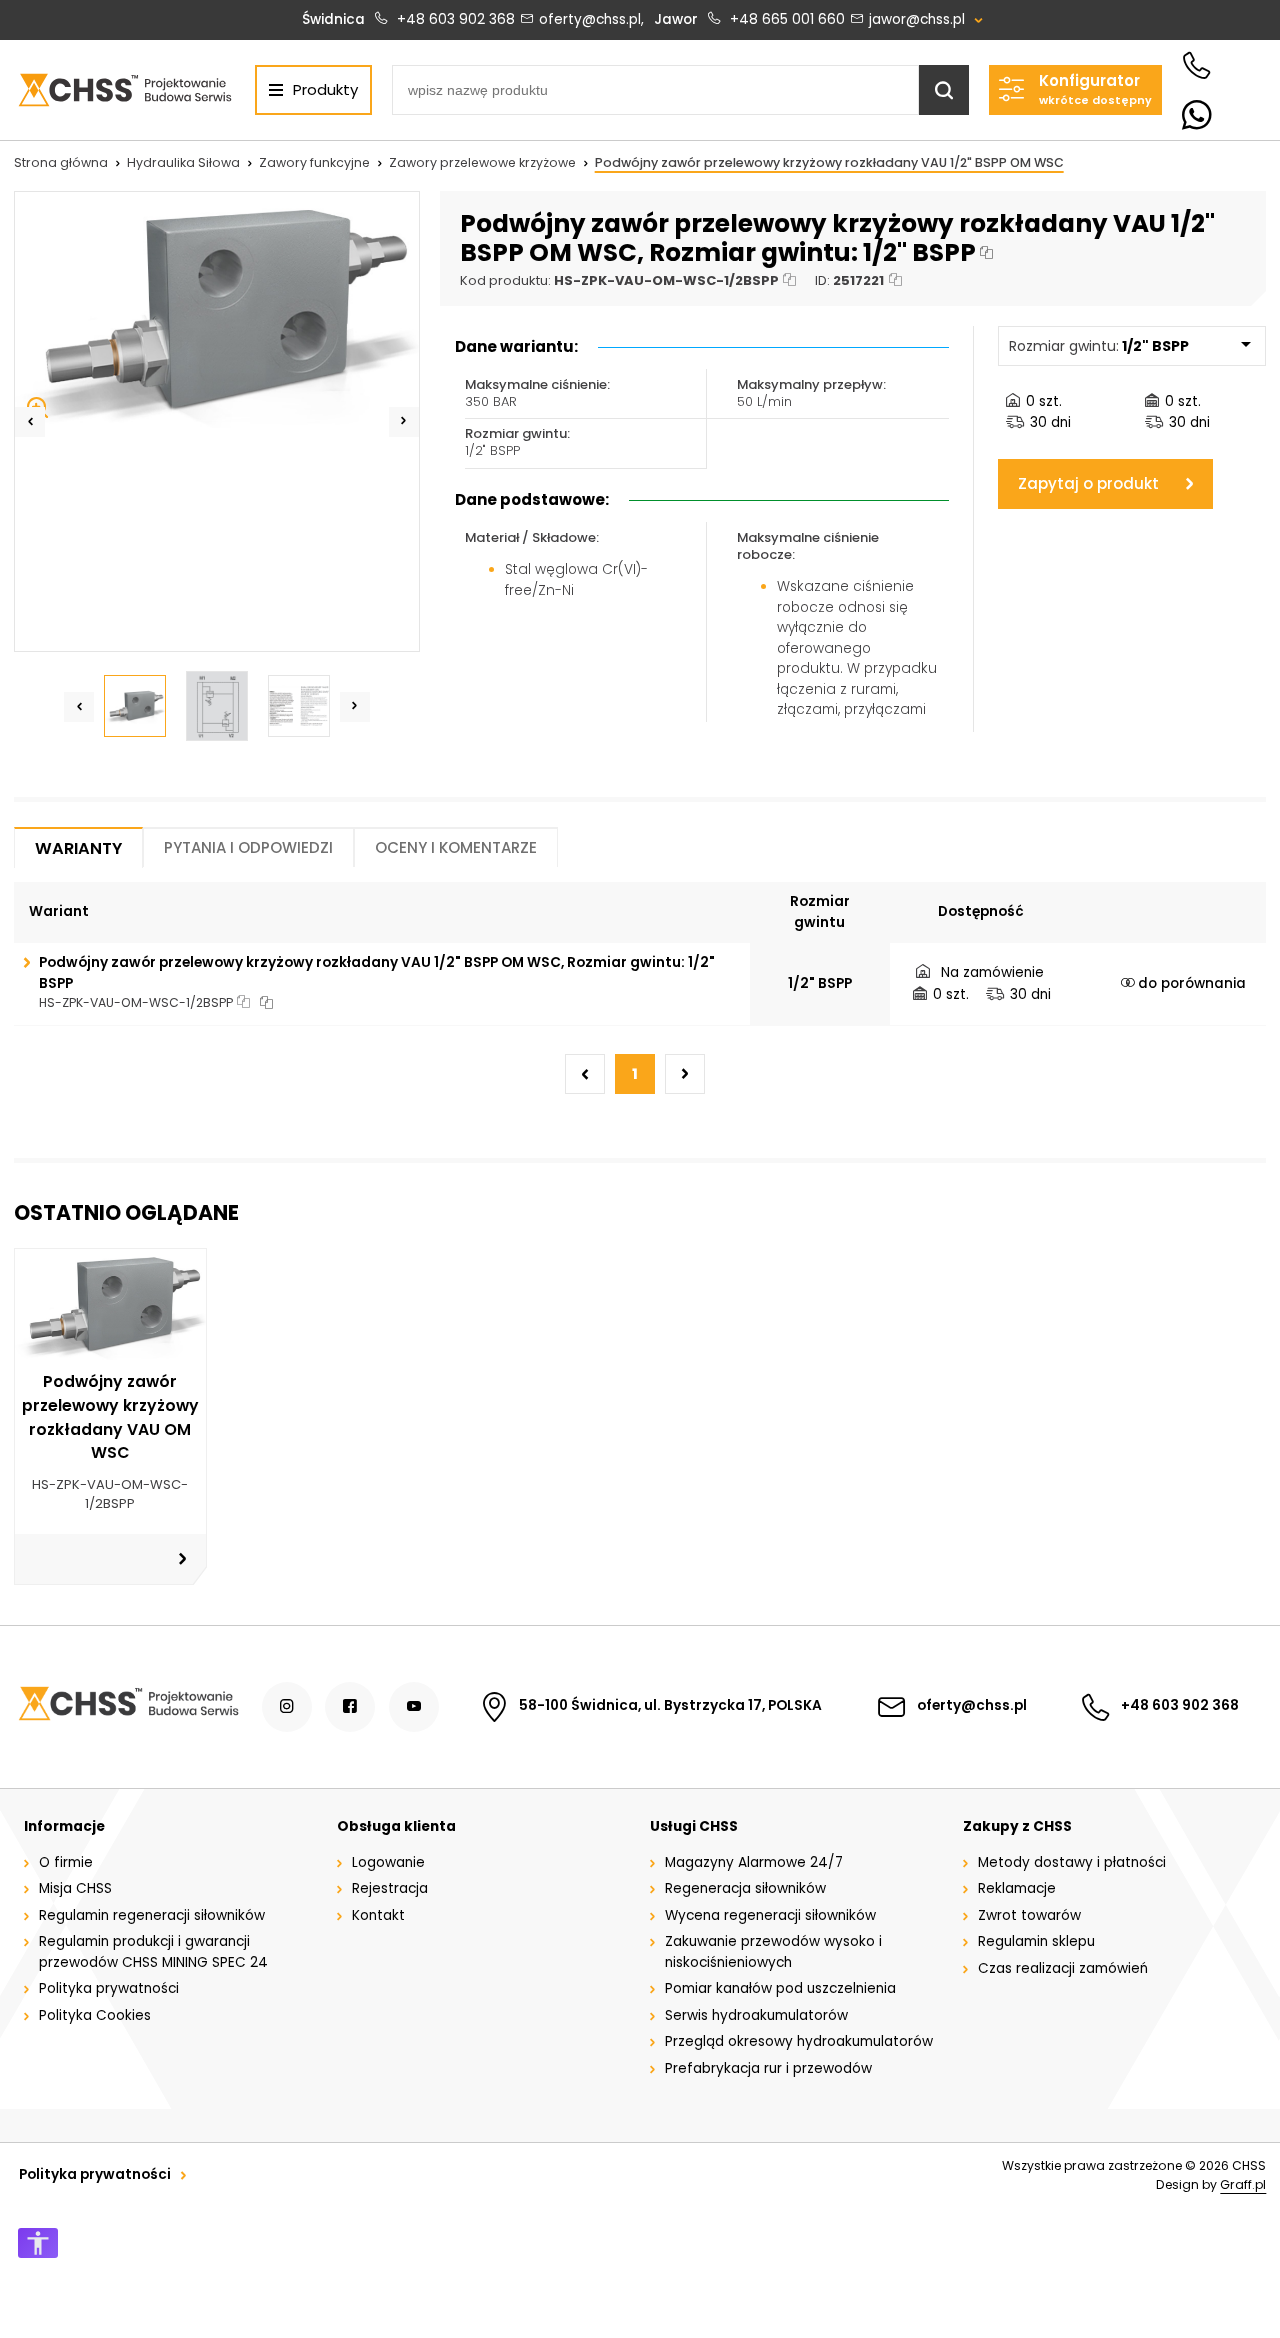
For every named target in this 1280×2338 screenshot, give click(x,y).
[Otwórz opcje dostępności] (38, 2243)
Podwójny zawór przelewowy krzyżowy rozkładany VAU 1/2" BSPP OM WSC (829, 162)
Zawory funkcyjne (314, 162)
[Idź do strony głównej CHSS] (128, 1706)
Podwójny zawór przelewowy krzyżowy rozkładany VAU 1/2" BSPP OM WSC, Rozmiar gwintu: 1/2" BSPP (377, 972)
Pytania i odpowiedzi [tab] (248, 847)
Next (404, 421)
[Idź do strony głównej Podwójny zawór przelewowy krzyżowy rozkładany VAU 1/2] (124, 90)
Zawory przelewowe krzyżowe (482, 162)
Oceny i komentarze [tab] (456, 847)
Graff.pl (1243, 2184)
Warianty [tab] (78, 848)
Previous (30, 421)
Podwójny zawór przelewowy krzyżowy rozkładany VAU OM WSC (110, 1417)
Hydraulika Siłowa (183, 162)
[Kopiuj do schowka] (987, 253)
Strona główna (61, 162)
